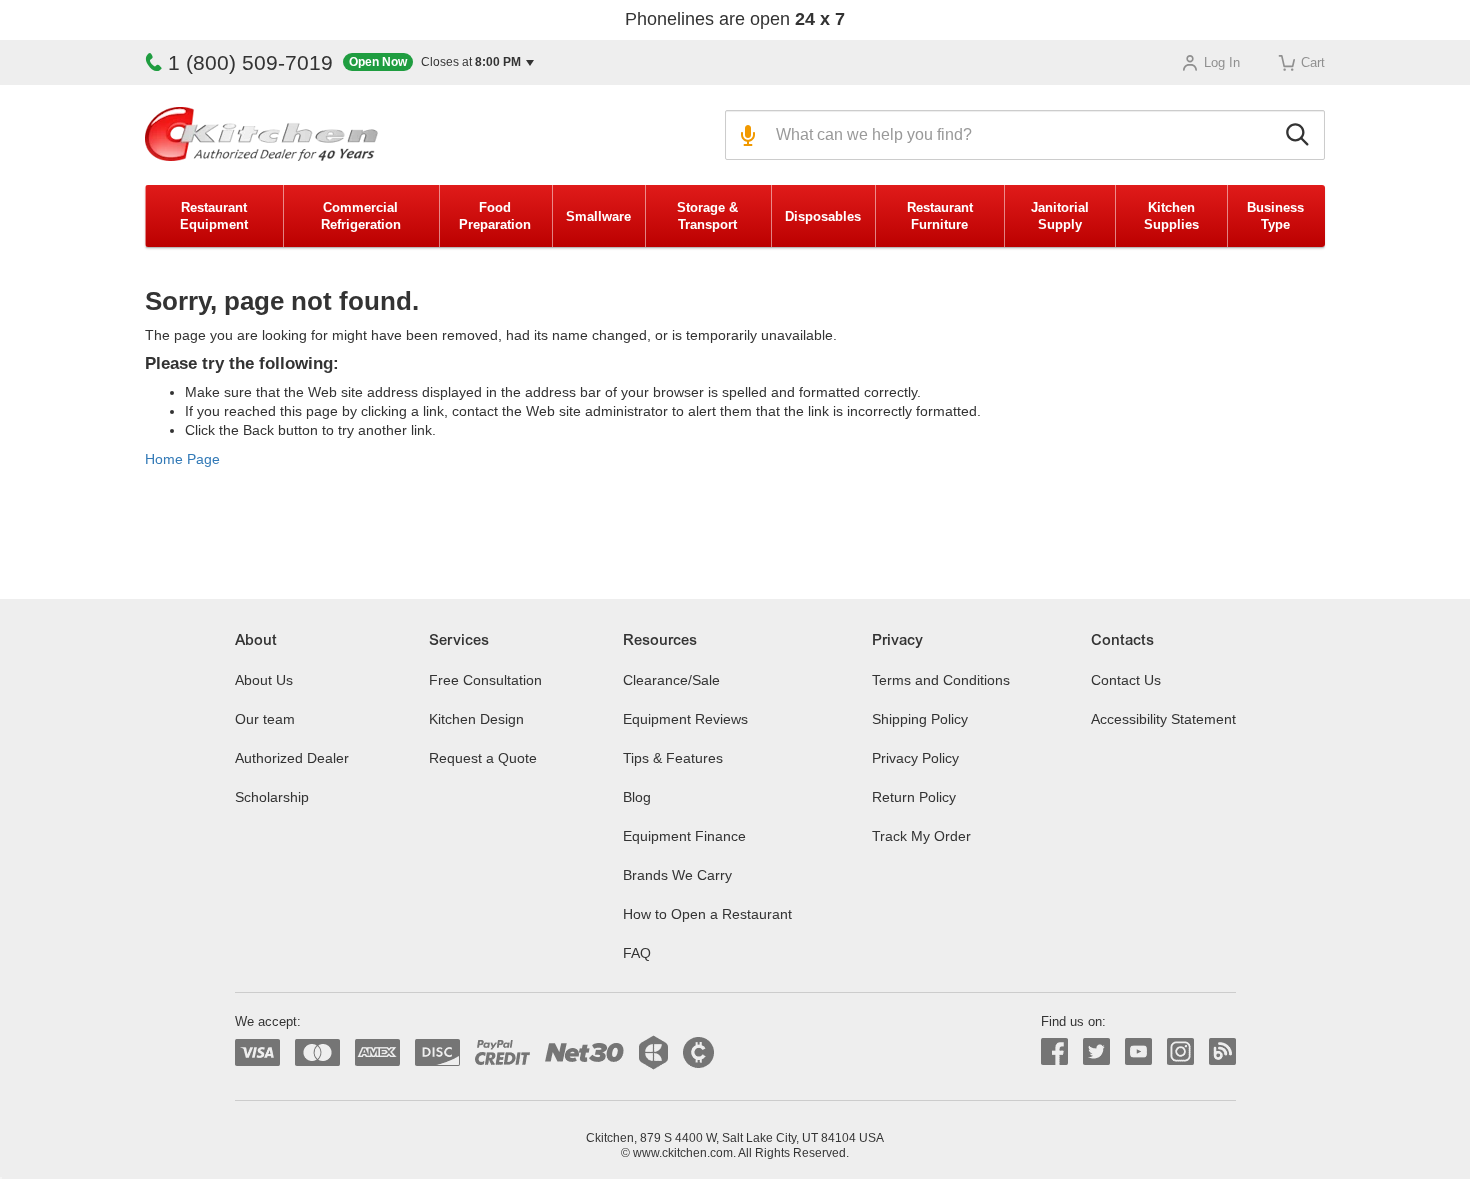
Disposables (823, 216)
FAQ (637, 953)
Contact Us (1126, 680)
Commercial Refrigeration (361, 216)
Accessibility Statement (1163, 719)
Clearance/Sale (671, 680)
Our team (265, 719)
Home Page (182, 459)
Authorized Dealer (292, 758)
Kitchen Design (476, 719)
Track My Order (921, 836)
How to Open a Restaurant (707, 914)
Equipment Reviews (685, 719)
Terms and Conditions (941, 680)
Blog (637, 797)
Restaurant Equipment (214, 216)
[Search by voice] (745, 135)
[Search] (1300, 135)
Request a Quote (483, 758)
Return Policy (914, 797)
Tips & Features (673, 758)
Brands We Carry (677, 875)
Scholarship (272, 797)
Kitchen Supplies (1171, 216)
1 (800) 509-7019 (250, 62)
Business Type (1275, 216)
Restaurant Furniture (940, 216)
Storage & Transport (707, 216)
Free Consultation (485, 680)
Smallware (598, 216)
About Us (264, 680)
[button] (438, 62)
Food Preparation (495, 216)
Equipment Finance (684, 836)
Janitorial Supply (1060, 216)
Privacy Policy (915, 758)
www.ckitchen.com (683, 1153)
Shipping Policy (920, 719)
